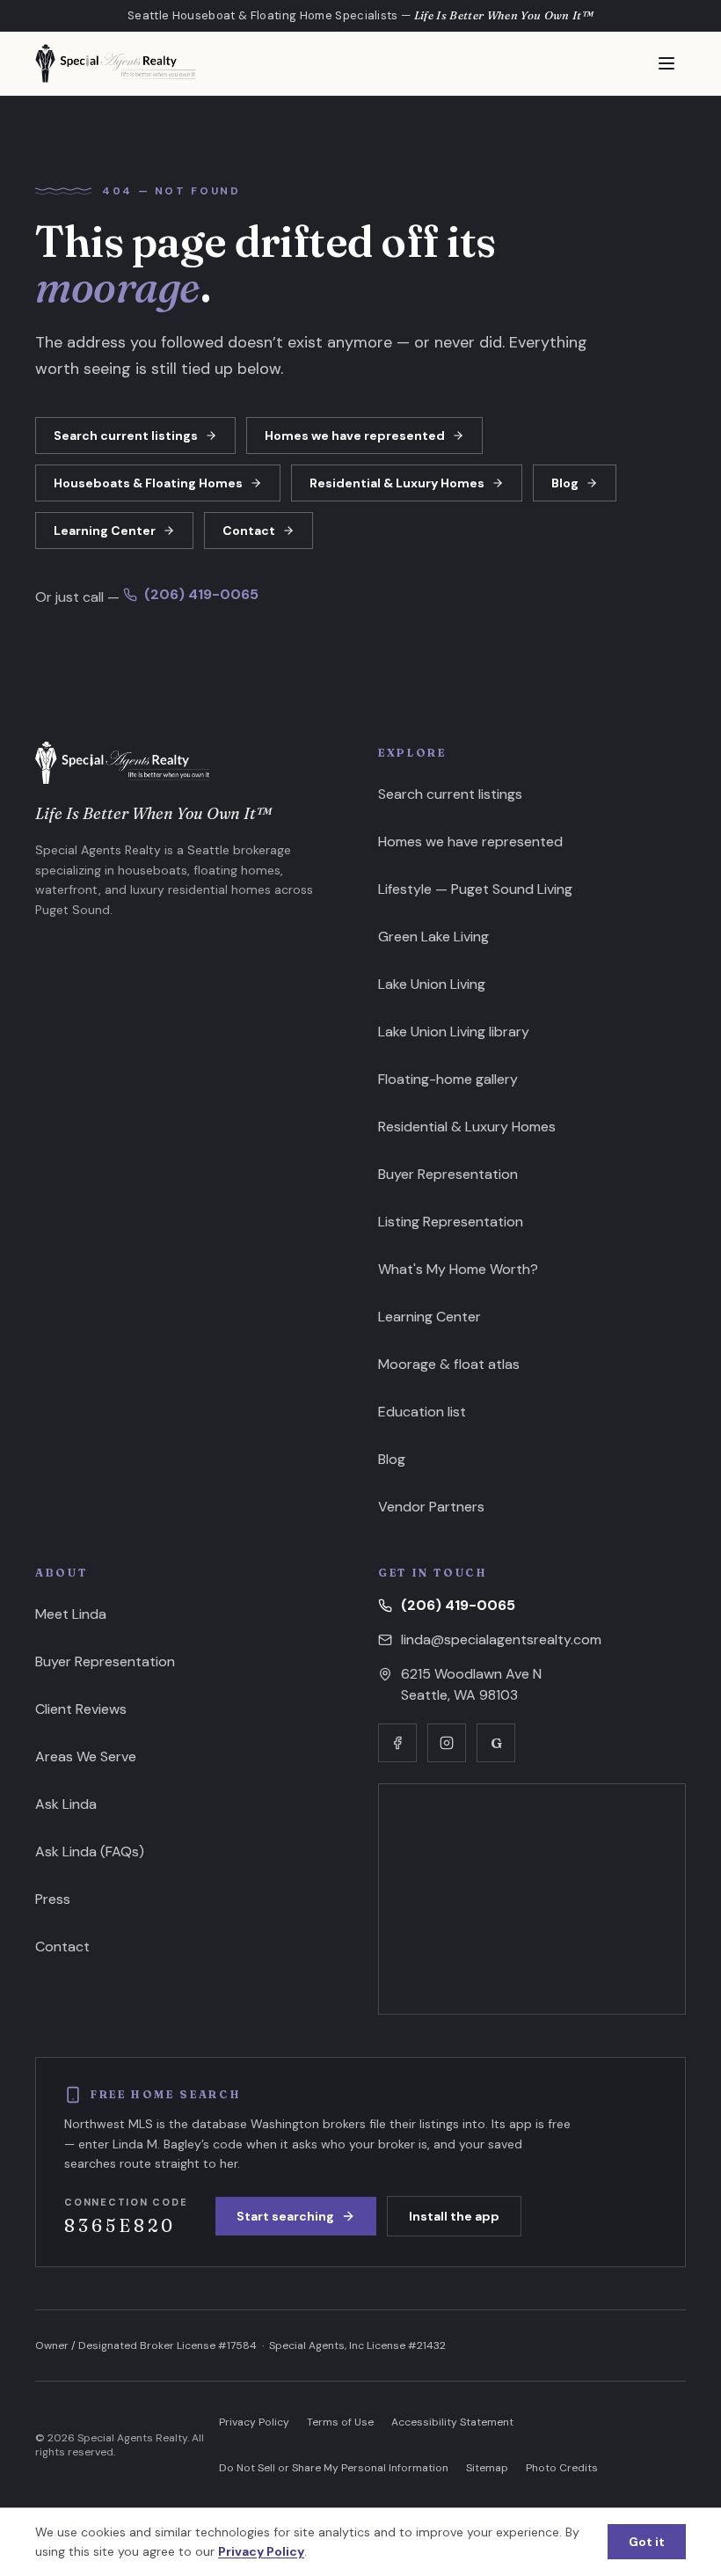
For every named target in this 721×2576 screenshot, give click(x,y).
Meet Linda (71, 1614)
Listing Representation (451, 1222)
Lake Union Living (432, 984)
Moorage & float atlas (449, 1364)
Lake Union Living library (454, 1032)
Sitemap (487, 2468)
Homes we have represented (355, 435)
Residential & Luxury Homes (397, 483)
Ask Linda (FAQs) (90, 1851)
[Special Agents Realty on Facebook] (397, 1743)
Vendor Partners (431, 1507)
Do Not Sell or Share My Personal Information (334, 2468)
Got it (647, 2542)
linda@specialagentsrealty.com (501, 1639)
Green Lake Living (433, 937)
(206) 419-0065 (201, 594)
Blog (565, 483)
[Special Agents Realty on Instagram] (447, 1743)
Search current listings (126, 435)
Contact (249, 531)
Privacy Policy (254, 2422)
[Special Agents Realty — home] (115, 63)
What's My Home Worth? (458, 1269)
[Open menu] (666, 63)
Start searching (285, 2216)
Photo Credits (562, 2468)
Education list (422, 1412)
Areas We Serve (86, 1756)
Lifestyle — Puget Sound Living (475, 889)
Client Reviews (81, 1709)
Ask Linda (66, 1804)
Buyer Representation (448, 1174)
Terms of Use (340, 2422)
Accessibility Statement (452, 2422)
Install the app (454, 2216)
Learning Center (105, 531)
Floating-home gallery (448, 1079)
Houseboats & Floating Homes (148, 483)
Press (53, 1899)
